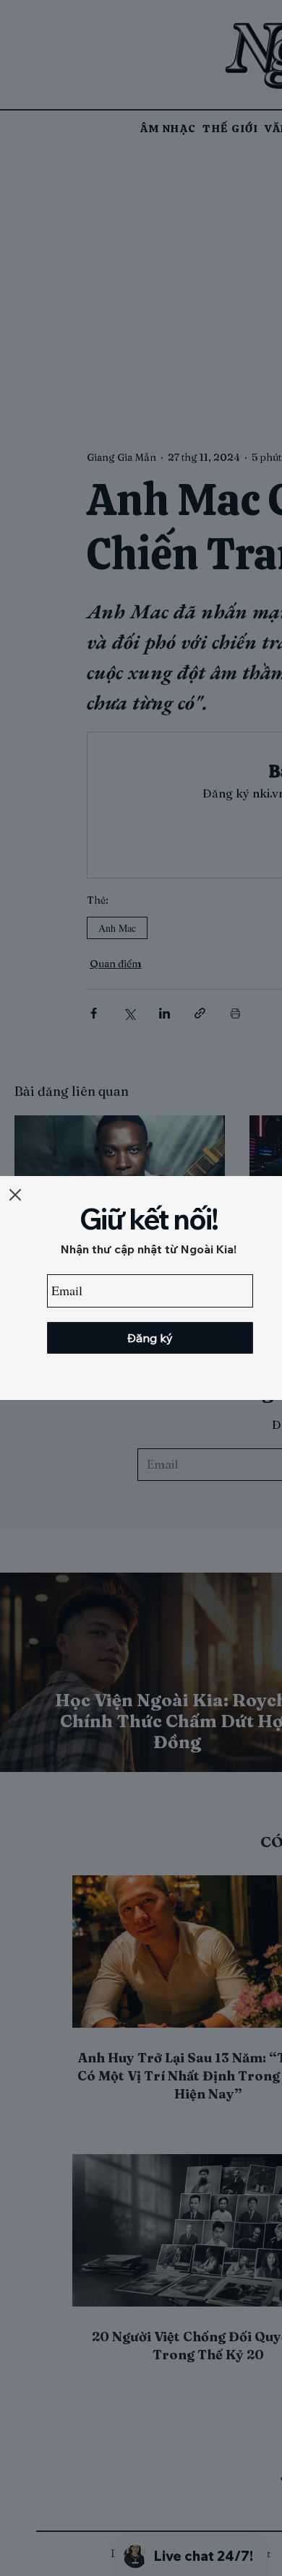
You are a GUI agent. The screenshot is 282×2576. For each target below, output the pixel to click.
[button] (15, 1195)
